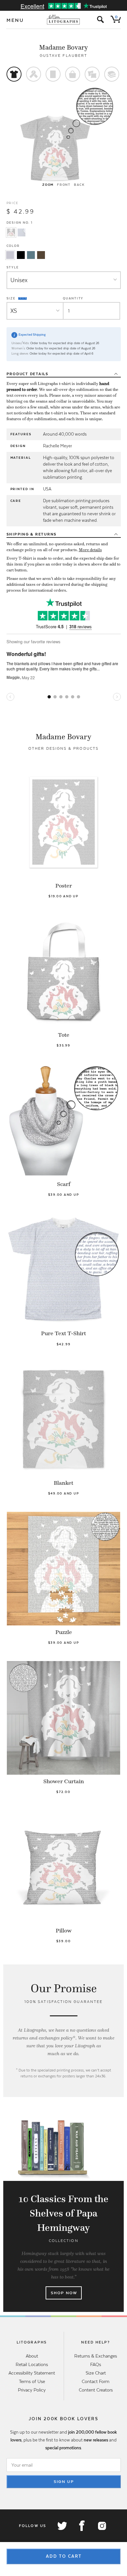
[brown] (41, 255)
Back (79, 185)
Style (13, 267)
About (32, 2356)
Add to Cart (64, 2556)
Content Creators (96, 2390)
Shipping (32, 534)
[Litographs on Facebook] (82, 2526)
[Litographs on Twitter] (62, 2526)
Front (64, 185)
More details (90, 550)
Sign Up (64, 2482)
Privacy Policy (32, 2390)
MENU (15, 20)
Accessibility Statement (32, 2373)
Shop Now (64, 2293)
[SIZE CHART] (23, 298)
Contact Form (96, 2381)
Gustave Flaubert (63, 56)
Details (28, 374)
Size (12, 298)
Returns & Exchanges (96, 2356)
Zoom (48, 185)
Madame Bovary (63, 47)
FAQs (96, 2364)
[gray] (10, 255)
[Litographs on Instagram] (102, 2526)
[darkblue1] (31, 255)
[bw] (21, 255)
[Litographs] (64, 20)
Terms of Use (32, 2381)
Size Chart (96, 2373)
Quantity (73, 298)
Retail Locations (32, 2364)
